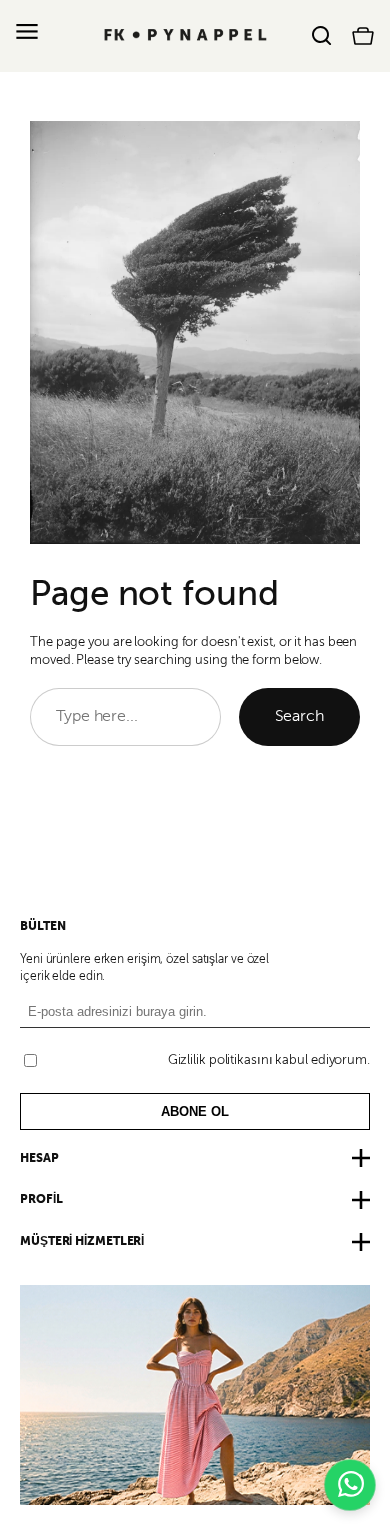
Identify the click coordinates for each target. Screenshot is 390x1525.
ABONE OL (195, 1111)
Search (299, 716)
